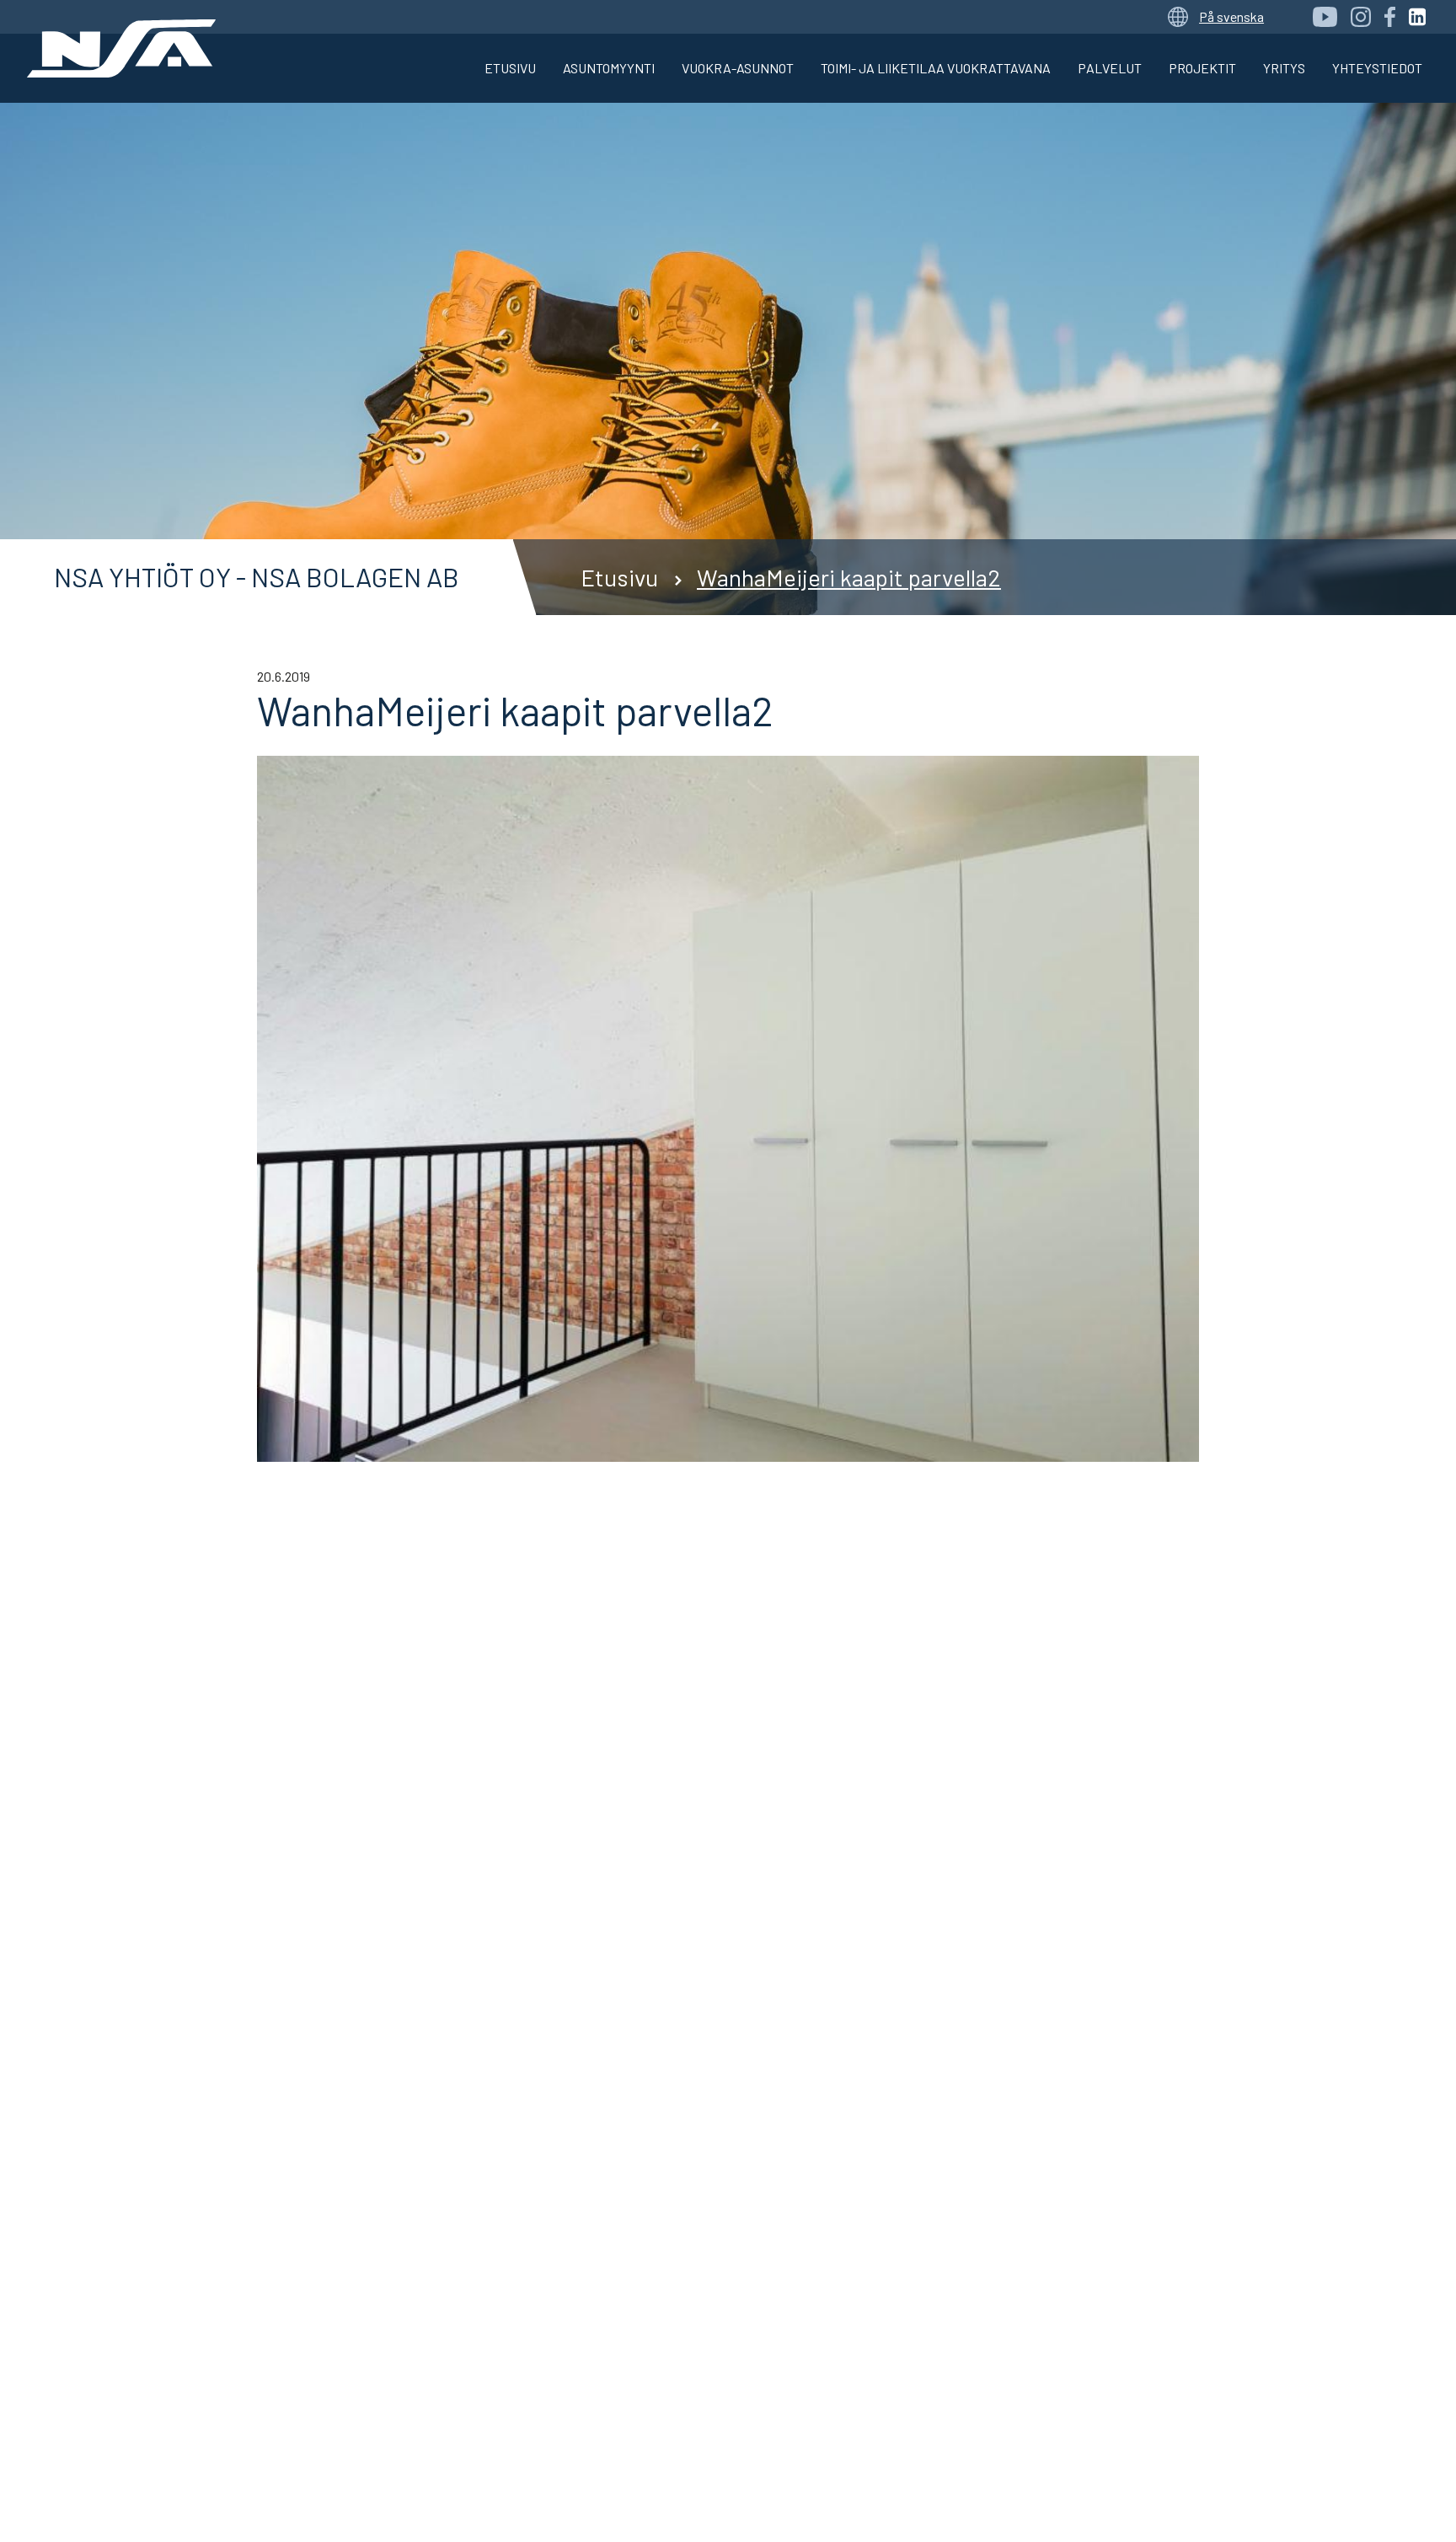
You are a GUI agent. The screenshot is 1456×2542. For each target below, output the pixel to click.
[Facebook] (1390, 17)
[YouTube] (1325, 17)
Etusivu (510, 68)
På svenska (1231, 16)
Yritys (1284, 68)
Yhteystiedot (1377, 68)
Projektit (1202, 68)
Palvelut (1110, 68)
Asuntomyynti (609, 68)
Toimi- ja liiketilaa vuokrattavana (936, 68)
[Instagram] (1361, 17)
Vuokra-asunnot (738, 68)
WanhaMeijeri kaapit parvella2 (849, 577)
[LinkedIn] (1417, 17)
